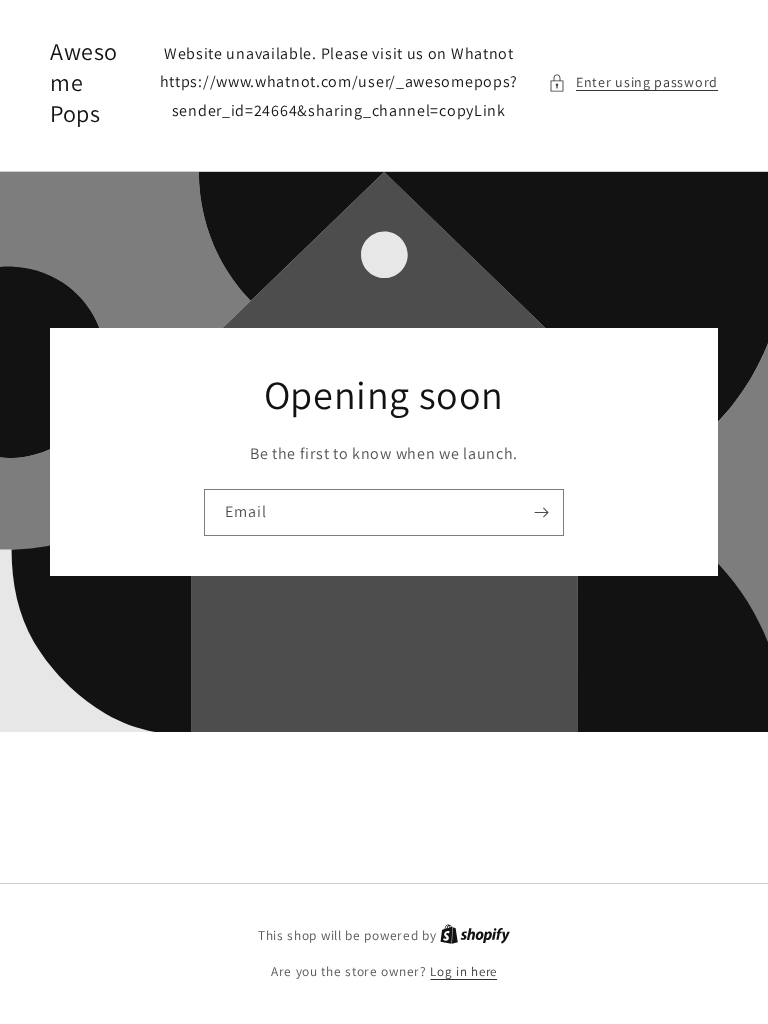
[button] (633, 82)
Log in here (463, 971)
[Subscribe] (541, 512)
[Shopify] (475, 935)
